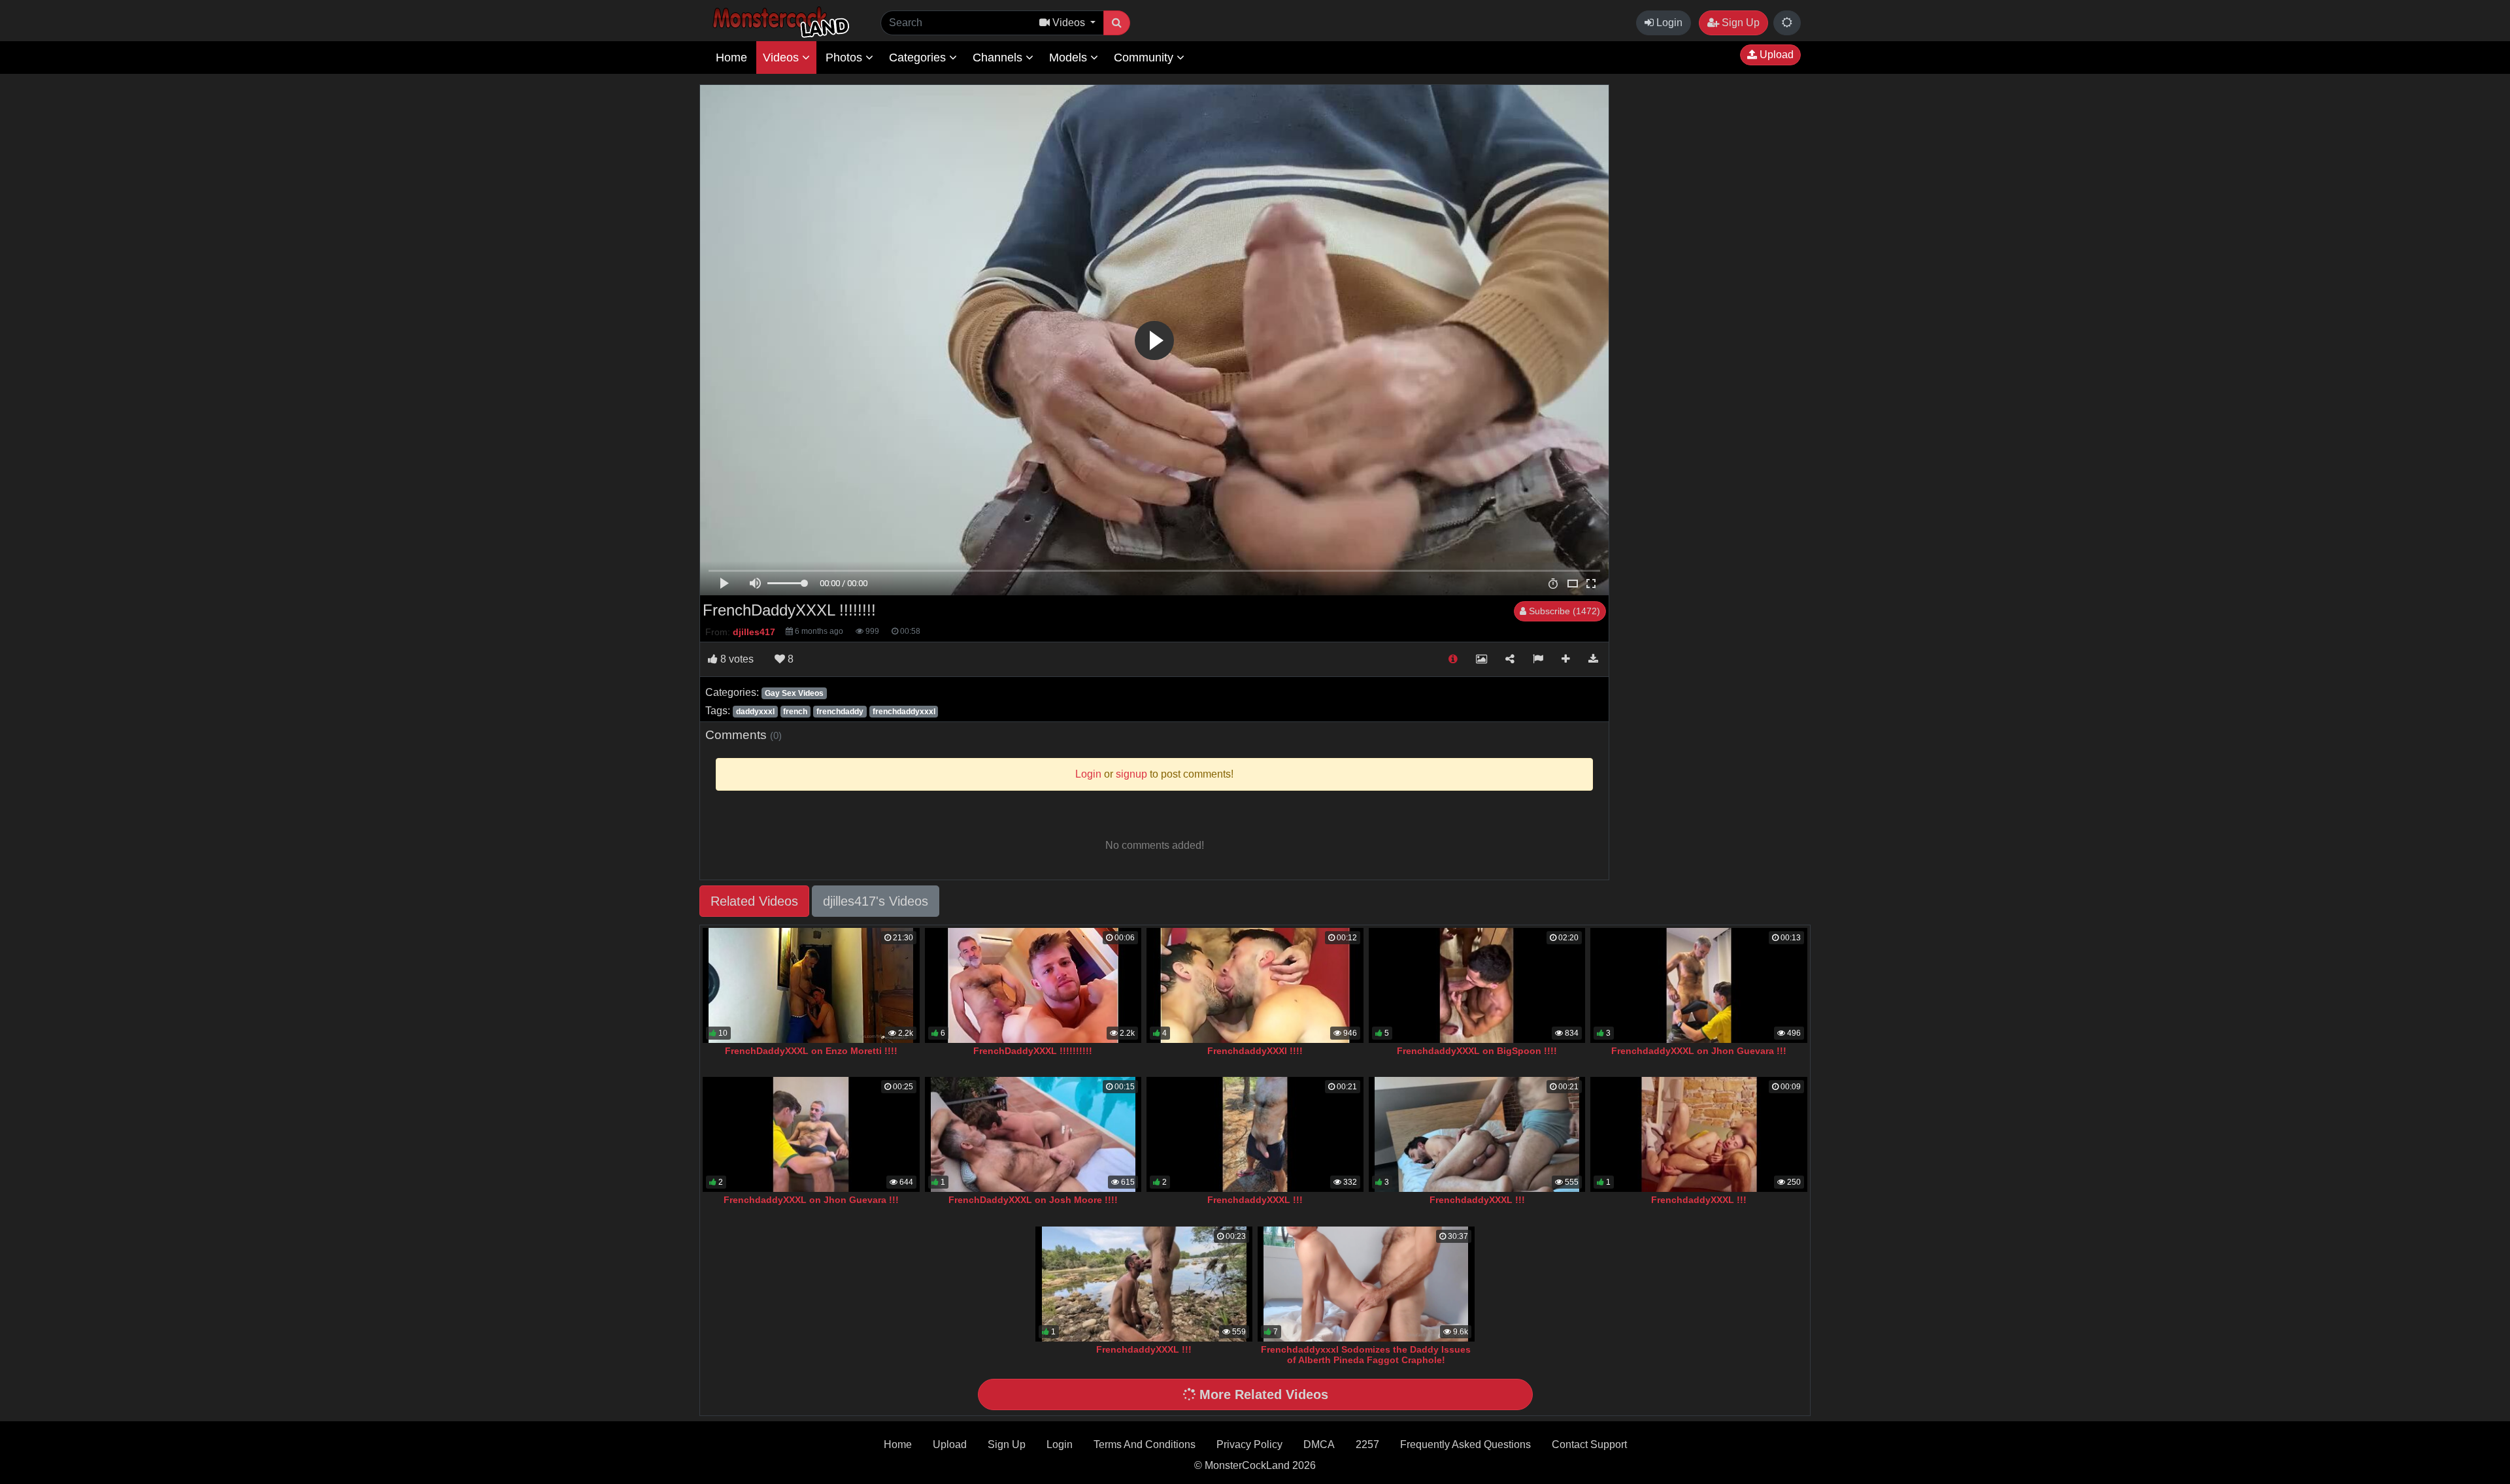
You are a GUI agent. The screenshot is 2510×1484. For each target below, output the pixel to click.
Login (1668, 23)
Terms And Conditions (1145, 1444)
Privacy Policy (1249, 1444)
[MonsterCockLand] (779, 23)
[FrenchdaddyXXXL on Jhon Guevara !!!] (1699, 985)
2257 (1367, 1444)
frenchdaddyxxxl (904, 712)
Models (1070, 58)
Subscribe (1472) (1563, 611)
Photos (845, 58)
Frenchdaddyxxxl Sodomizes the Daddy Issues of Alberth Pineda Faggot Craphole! (1366, 1355)
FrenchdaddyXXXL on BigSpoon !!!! (1477, 1051)
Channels (999, 58)
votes (737, 659)
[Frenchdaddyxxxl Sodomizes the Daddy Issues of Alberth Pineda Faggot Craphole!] (1366, 1284)
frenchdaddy (840, 712)
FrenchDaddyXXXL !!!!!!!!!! (1033, 1051)
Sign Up (1739, 23)
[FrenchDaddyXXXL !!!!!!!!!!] (1033, 985)
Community (1145, 58)
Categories (919, 58)
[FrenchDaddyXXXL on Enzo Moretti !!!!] (811, 985)
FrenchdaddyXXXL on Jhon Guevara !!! (1699, 1051)
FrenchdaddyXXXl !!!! (1255, 1051)
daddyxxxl (755, 712)
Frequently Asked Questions (1465, 1444)
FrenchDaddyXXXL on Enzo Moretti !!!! (811, 1051)
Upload (1775, 55)
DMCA (1319, 1444)
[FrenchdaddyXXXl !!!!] (1255, 985)
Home (731, 58)
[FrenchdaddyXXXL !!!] (1255, 1134)
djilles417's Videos (876, 901)
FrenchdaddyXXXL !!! (1255, 1200)
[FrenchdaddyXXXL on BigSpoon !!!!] (1477, 985)
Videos (782, 58)
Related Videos (754, 901)
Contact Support (1589, 1444)
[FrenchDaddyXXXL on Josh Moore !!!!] (1033, 1134)
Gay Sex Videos (794, 693)
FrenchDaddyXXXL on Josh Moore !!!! (1033, 1200)
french (795, 712)
